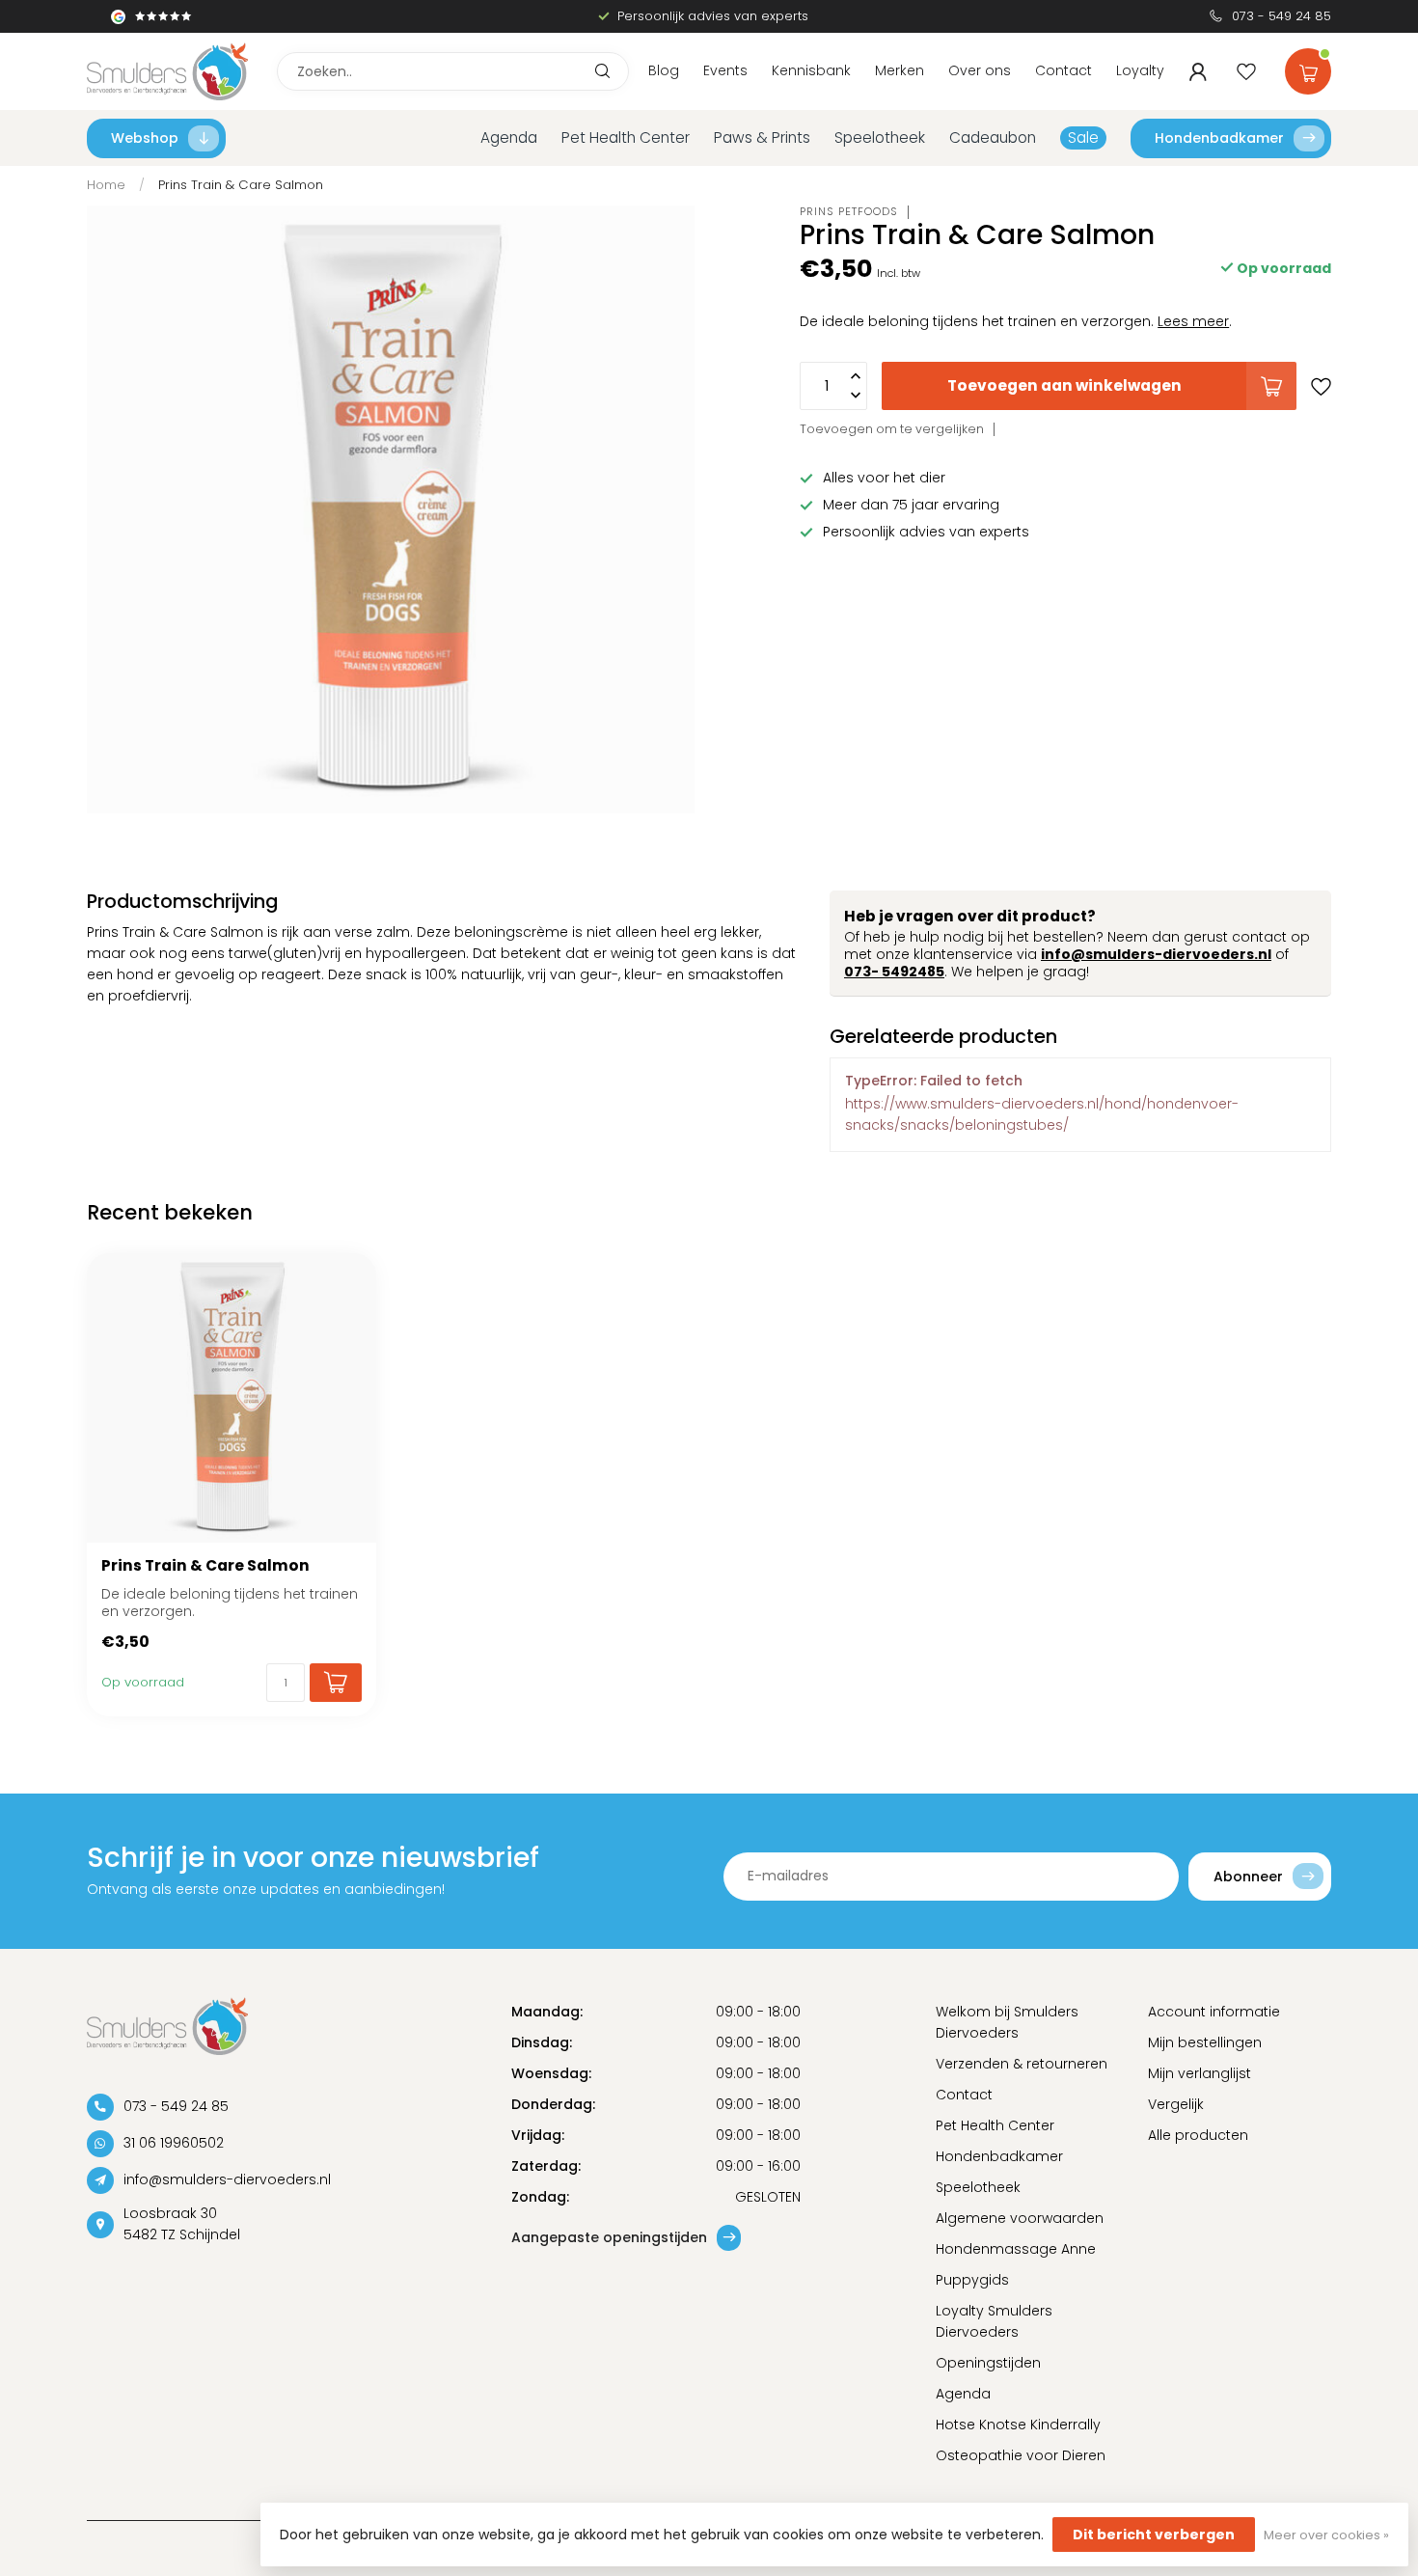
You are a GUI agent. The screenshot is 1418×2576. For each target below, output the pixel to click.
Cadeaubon (993, 137)
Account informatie (1214, 2012)
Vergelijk (1176, 2104)
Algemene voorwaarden (1020, 2218)
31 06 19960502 (174, 2143)
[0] (1308, 68)
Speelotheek (880, 137)
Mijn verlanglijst (1200, 2073)
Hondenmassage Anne (1016, 2249)
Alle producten (1198, 2135)
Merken (900, 70)
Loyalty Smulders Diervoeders (994, 2321)
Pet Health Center (626, 137)
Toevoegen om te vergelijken (892, 429)
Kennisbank (811, 70)
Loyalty (1140, 70)
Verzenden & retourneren (1022, 2064)
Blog (664, 70)
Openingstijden (988, 2363)
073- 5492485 (894, 972)
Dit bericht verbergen (1154, 2535)
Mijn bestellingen (1205, 2042)
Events (725, 70)
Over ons (980, 70)
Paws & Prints (762, 137)
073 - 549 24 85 (1282, 16)
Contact (1063, 70)
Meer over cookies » (1326, 2535)
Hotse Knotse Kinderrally (1018, 2425)
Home (106, 185)
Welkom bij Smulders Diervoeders (1007, 2022)
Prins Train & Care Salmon (241, 185)
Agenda (509, 137)
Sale (1083, 137)
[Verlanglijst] (1246, 71)
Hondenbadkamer (1219, 138)
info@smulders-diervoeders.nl (1156, 954)
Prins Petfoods (849, 212)
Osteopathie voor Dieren (1021, 2455)
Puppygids (972, 2280)
